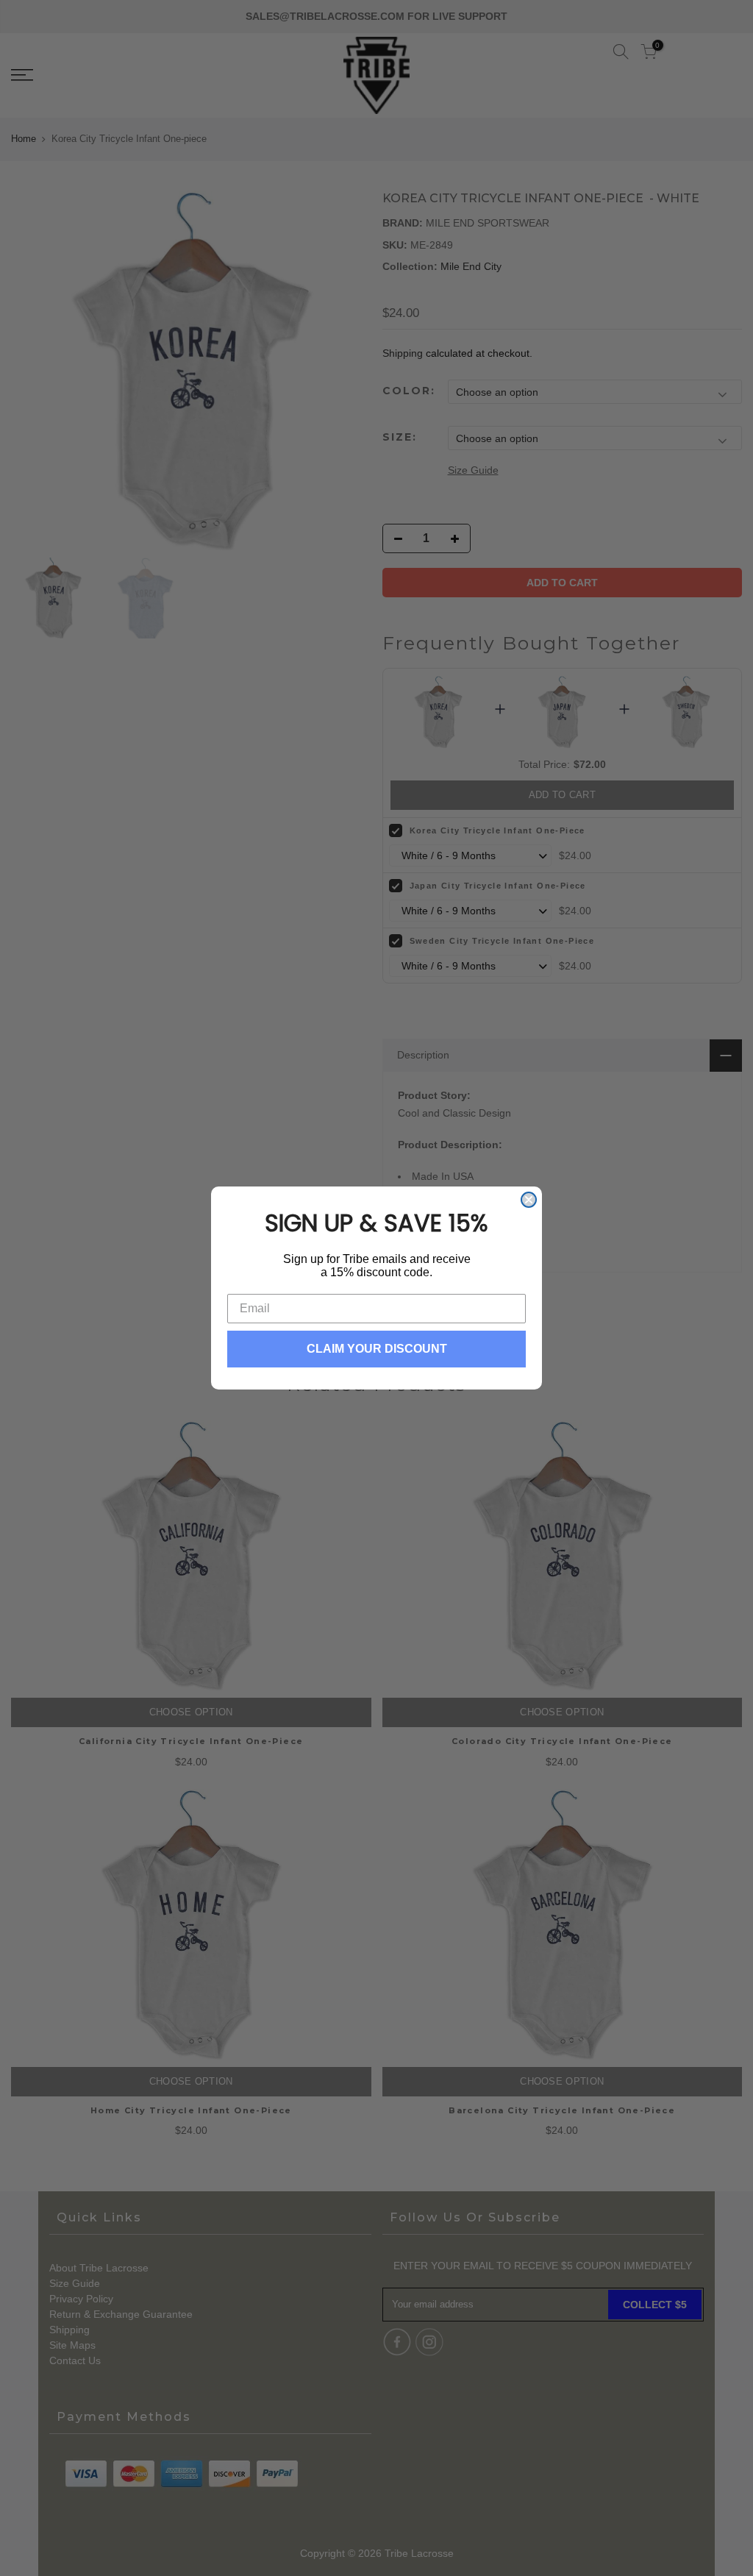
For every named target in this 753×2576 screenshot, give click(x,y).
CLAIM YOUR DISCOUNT (377, 1349)
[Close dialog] (529, 1200)
